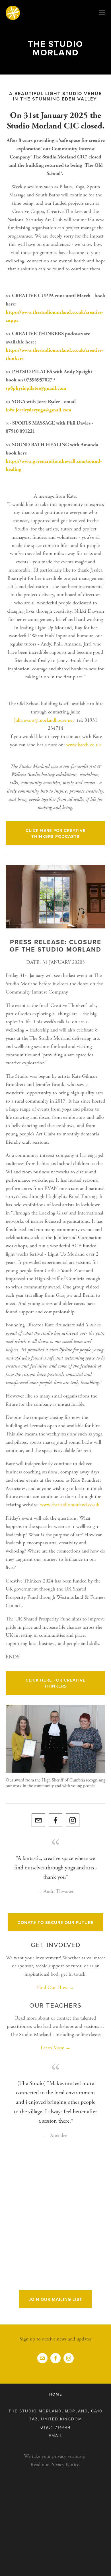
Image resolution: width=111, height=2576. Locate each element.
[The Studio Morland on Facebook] (55, 1820)
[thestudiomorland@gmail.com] (38, 1820)
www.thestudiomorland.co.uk (70, 1505)
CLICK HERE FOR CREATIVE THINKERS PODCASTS (56, 833)
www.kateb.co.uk (84, 745)
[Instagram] (73, 1820)
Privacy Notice (65, 2465)
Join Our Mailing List (55, 2299)
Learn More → (56, 2048)
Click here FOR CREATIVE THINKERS (56, 1683)
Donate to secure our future (55, 1922)
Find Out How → (55, 1987)
